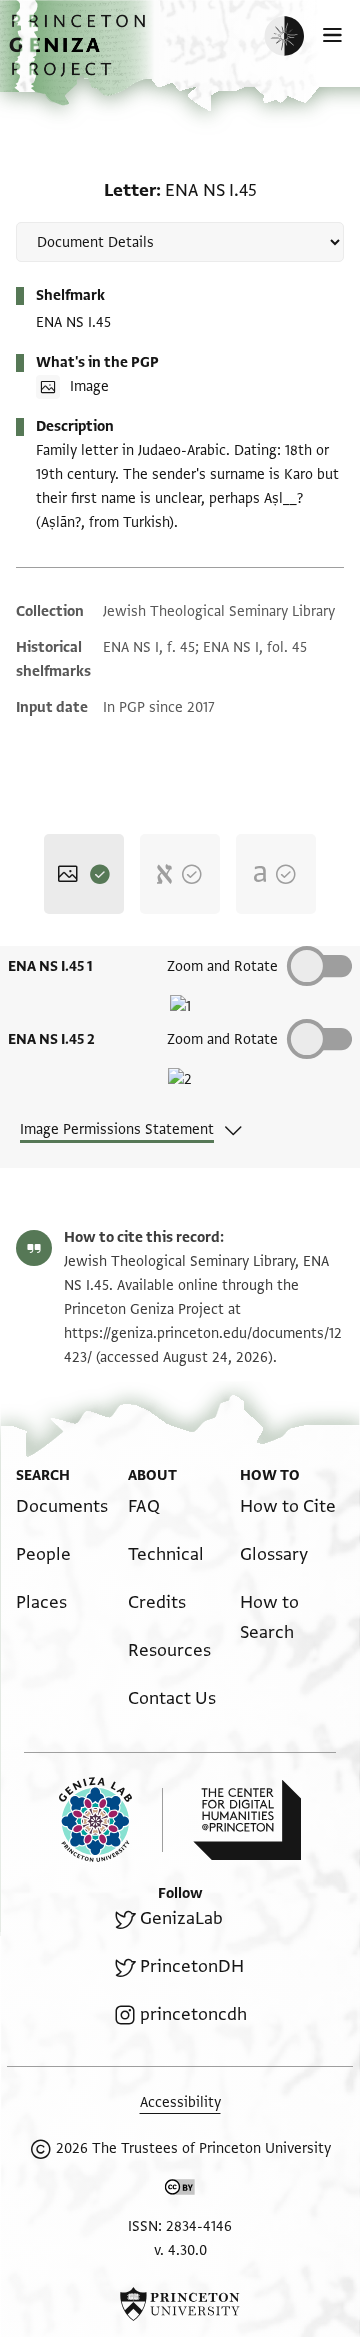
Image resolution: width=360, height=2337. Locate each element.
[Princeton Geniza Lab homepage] (111, 1819)
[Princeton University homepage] (180, 2304)
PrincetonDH (192, 1966)
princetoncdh (193, 2014)
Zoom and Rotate (222, 966)
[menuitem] (62, 1506)
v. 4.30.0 (180, 2250)
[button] (80, 55)
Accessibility (180, 2102)
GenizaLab (181, 1918)
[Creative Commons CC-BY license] (180, 2191)
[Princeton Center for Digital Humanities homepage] (247, 1820)
